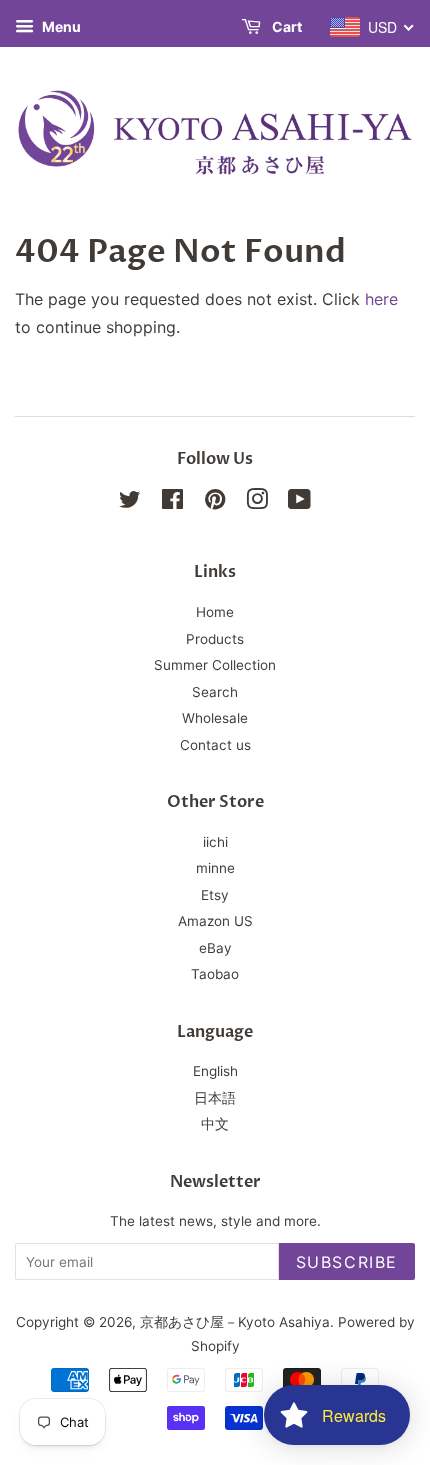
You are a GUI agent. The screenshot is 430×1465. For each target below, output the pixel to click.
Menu (60, 26)
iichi (215, 842)
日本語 (215, 1098)
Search (215, 692)
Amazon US (215, 921)
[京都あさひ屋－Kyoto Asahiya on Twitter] (130, 503)
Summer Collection (215, 665)
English (215, 1071)
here (381, 299)
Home (215, 612)
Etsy (215, 895)
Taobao (215, 974)
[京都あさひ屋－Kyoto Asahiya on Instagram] (257, 503)
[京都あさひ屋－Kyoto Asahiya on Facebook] (172, 503)
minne (215, 868)
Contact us (215, 745)
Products (215, 639)
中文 (215, 1124)
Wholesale (215, 718)
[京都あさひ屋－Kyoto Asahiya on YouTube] (299, 503)
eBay (215, 948)
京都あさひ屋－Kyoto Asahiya (235, 1322)
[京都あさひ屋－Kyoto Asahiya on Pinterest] (215, 503)
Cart (285, 26)
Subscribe (347, 1262)
